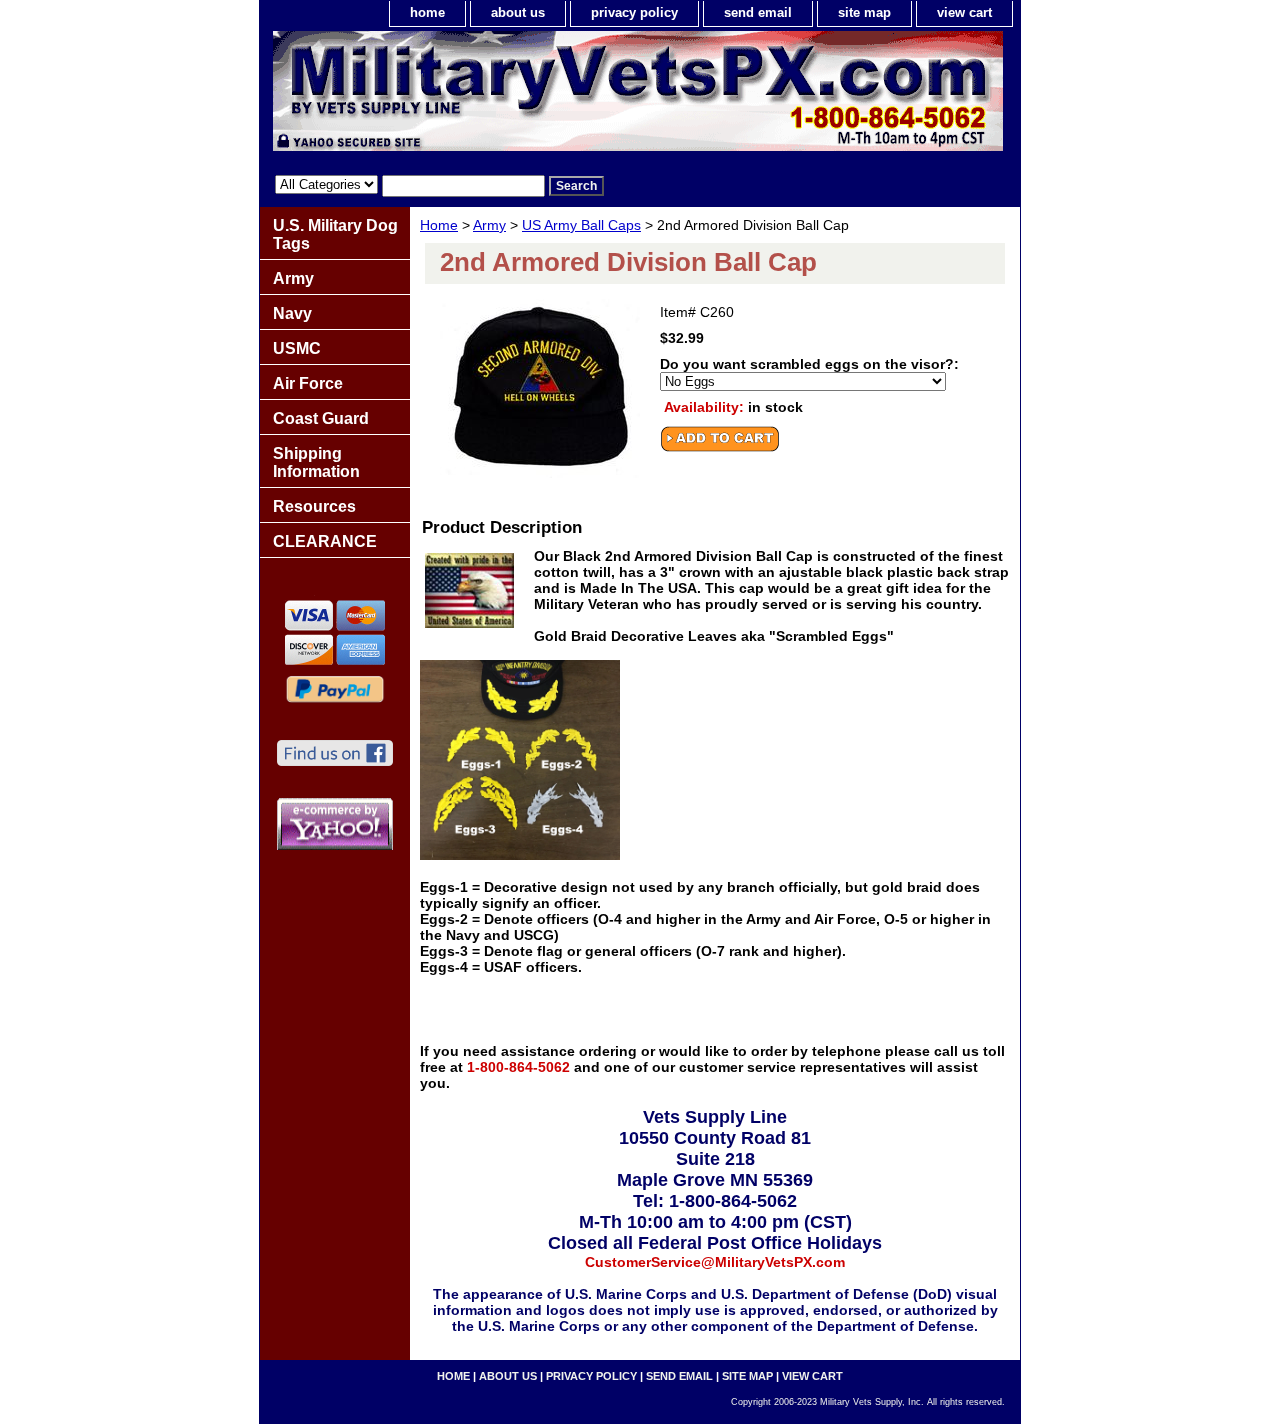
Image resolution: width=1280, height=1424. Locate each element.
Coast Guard (321, 418)
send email (758, 12)
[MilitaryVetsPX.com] (510, 96)
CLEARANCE (325, 541)
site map (864, 12)
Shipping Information (316, 462)
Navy (292, 313)
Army (489, 225)
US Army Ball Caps (581, 225)
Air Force (308, 383)
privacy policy (634, 12)
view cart (964, 12)
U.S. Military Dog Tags (335, 234)
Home (439, 225)
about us (518, 12)
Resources (314, 506)
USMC (297, 348)
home (427, 12)
